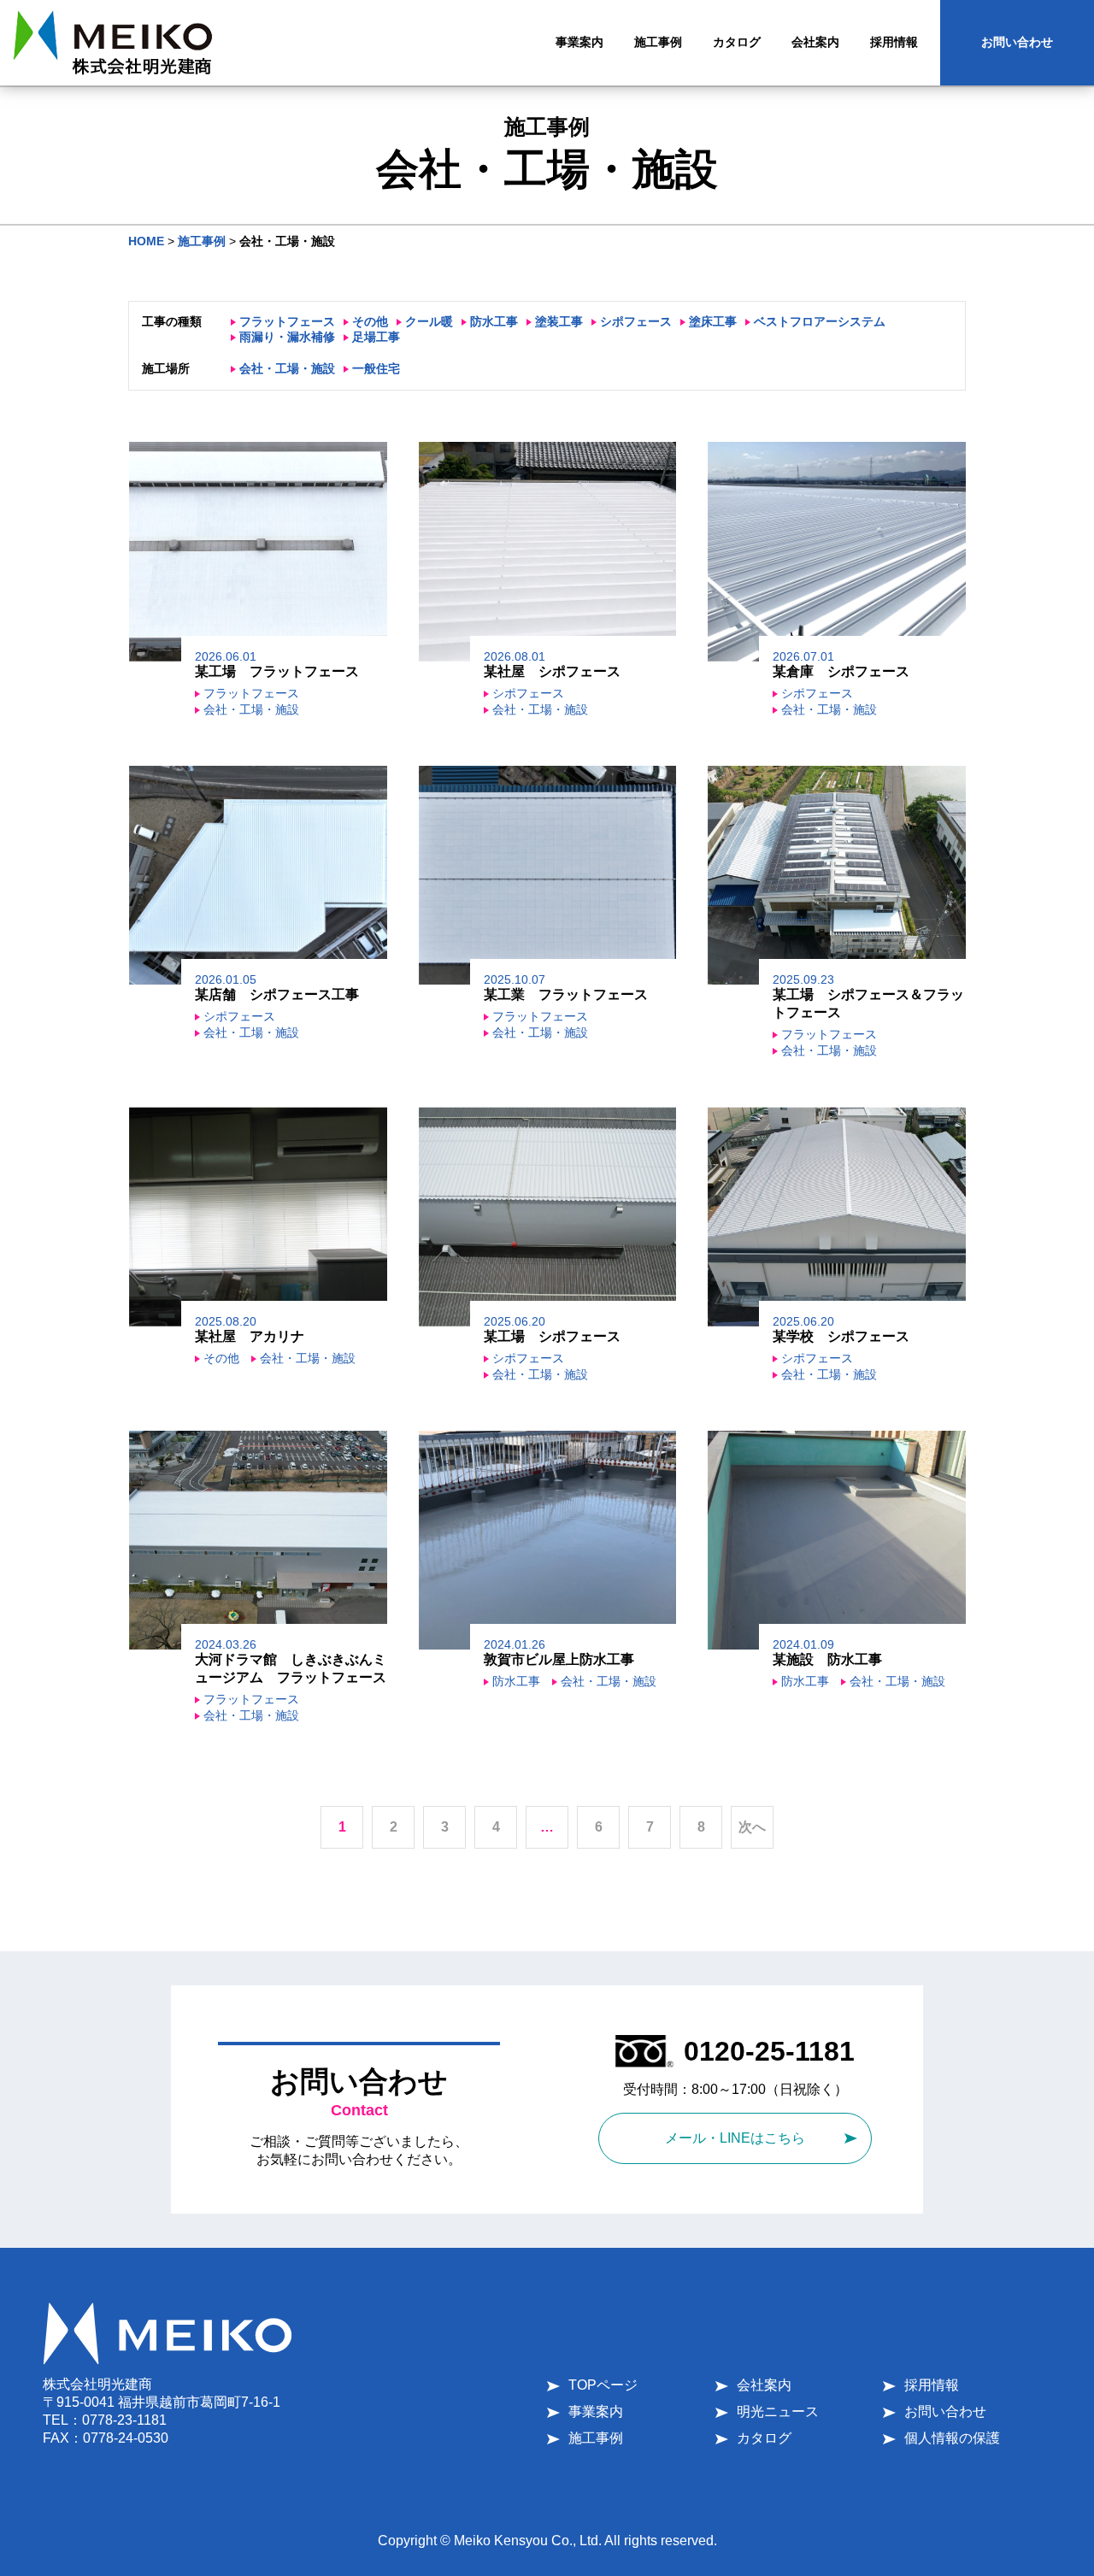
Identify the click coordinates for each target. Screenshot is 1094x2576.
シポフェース (636, 321)
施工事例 (596, 2438)
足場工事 (376, 337)
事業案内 (596, 2411)
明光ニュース (778, 2411)
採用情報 (932, 2385)
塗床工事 (713, 321)
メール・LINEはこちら (735, 2138)
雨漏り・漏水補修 (287, 337)
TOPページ (603, 2385)
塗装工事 (559, 321)
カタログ (764, 2438)
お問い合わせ (1017, 42)
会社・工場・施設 (287, 368)
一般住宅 (376, 368)
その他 (370, 321)
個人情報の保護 (952, 2438)
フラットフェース (287, 321)
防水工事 (494, 321)
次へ (752, 1827)
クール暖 (429, 321)
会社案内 (764, 2385)
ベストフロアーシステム (820, 321)
